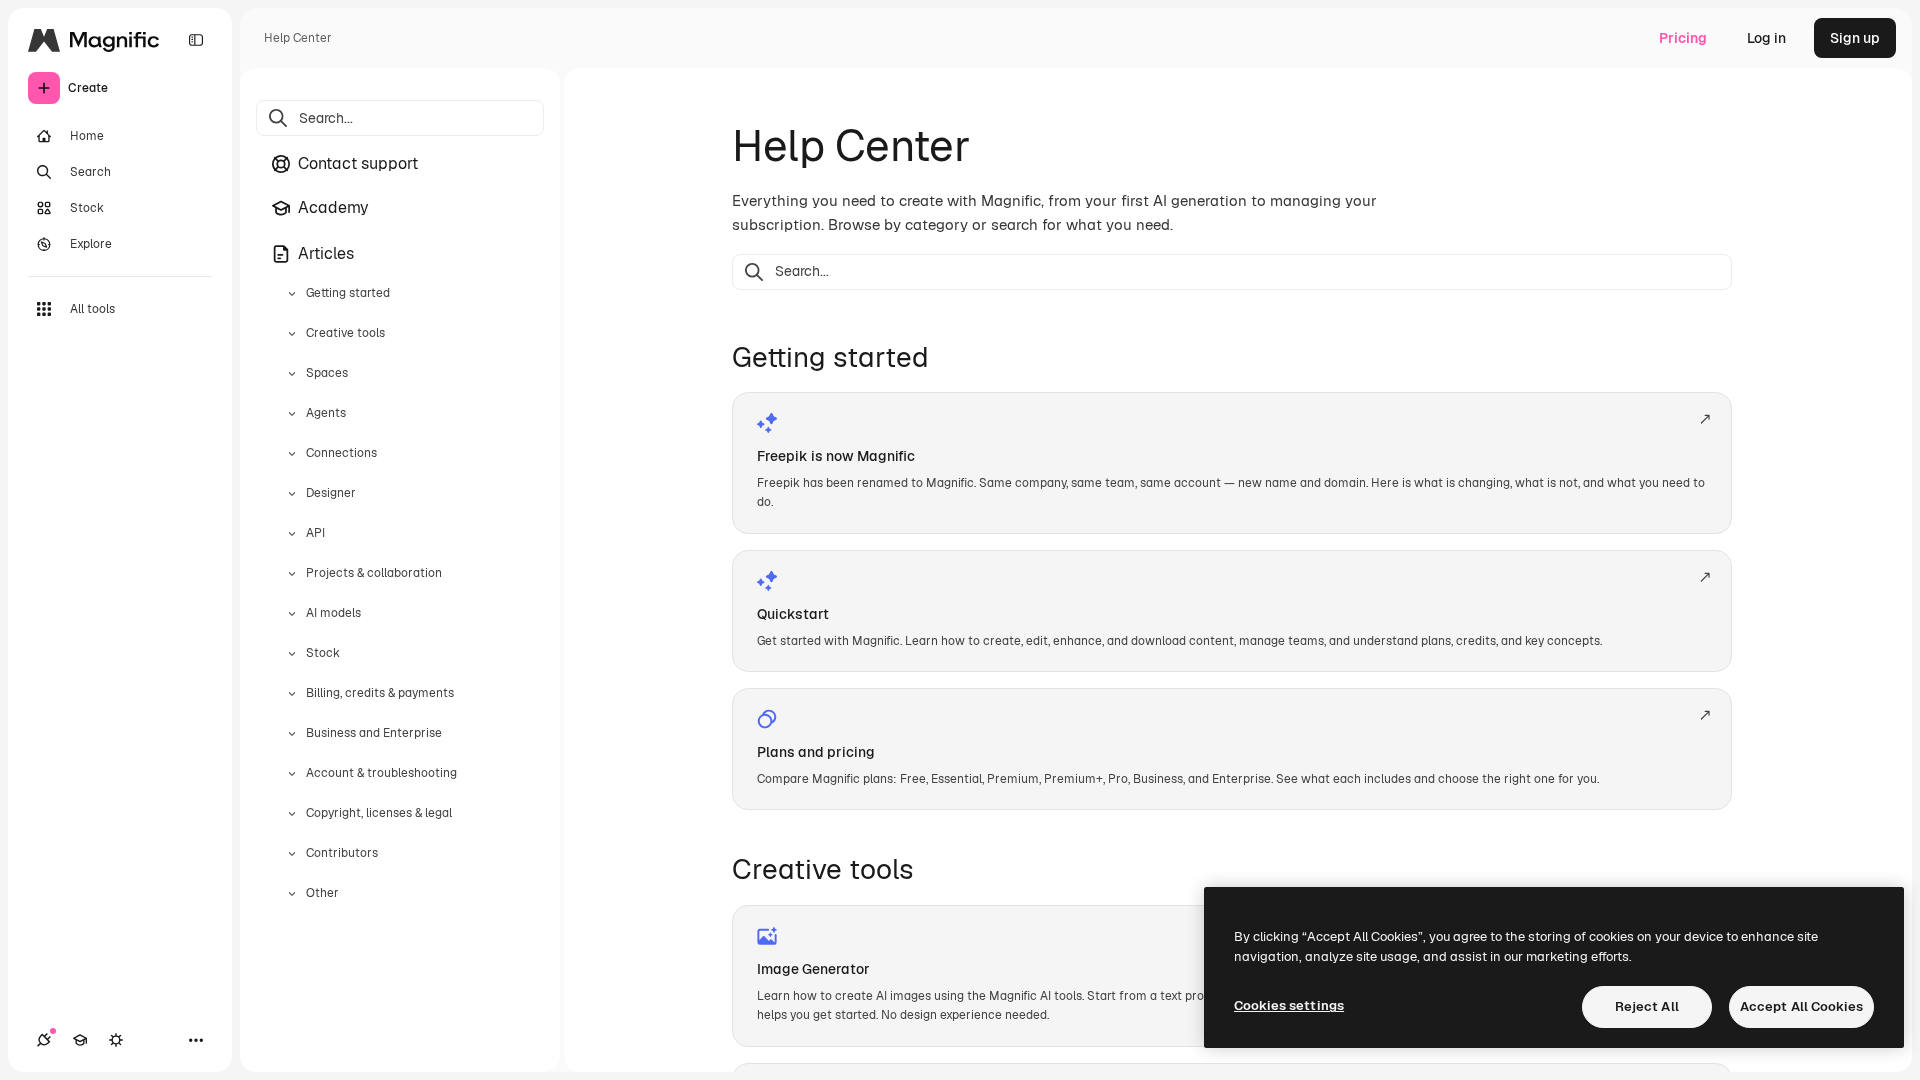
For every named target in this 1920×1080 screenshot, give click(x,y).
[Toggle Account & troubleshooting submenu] (292, 774)
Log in (1766, 38)
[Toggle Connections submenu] (292, 454)
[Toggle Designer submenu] (292, 494)
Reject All (1647, 1006)
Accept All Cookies (1801, 1006)
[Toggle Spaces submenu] (292, 374)
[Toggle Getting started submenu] (292, 294)
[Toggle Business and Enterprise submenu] (292, 734)
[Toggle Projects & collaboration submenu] (292, 574)
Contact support (358, 163)
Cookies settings (1289, 1005)
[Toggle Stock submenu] (292, 654)
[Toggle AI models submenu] (292, 614)
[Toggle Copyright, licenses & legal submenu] (292, 814)
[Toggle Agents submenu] (292, 414)
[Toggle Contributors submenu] (292, 854)
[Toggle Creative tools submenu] (292, 334)
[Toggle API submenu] (292, 534)
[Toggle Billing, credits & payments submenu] (292, 694)
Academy (333, 207)
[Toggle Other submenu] (292, 894)
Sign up (1855, 38)
